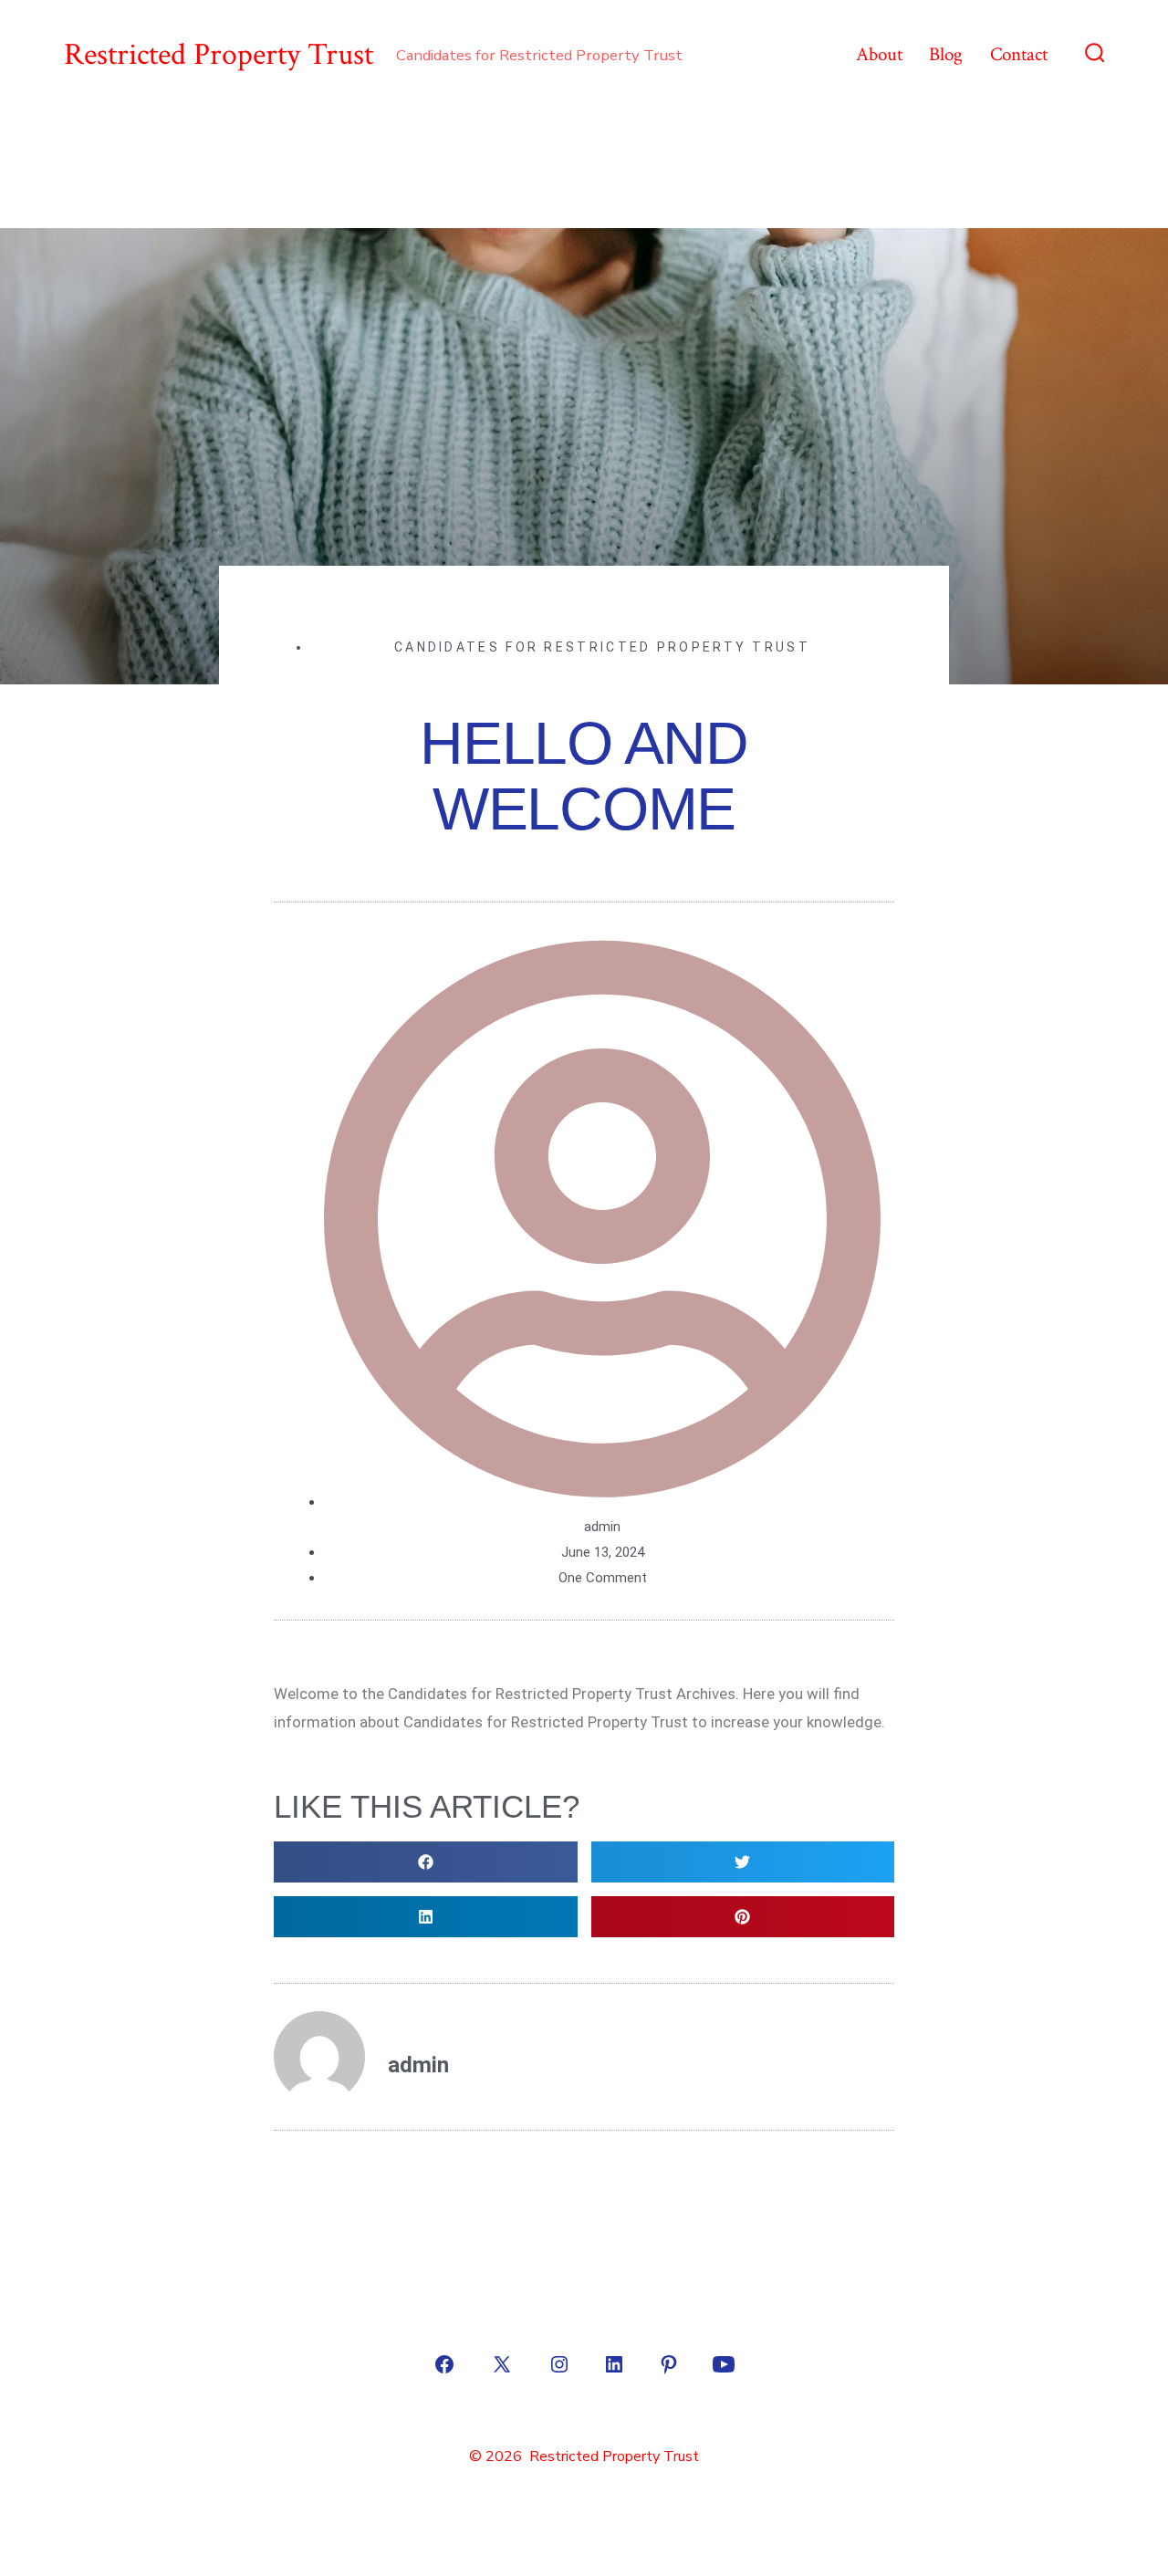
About (879, 54)
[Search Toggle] (1095, 55)
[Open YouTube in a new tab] (724, 2364)
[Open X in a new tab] (502, 2364)
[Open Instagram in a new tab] (559, 2364)
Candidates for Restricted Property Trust (602, 647)
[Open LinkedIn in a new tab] (614, 2364)
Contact (1019, 54)
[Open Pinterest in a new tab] (669, 2364)
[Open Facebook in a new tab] (444, 2364)
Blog (946, 54)
